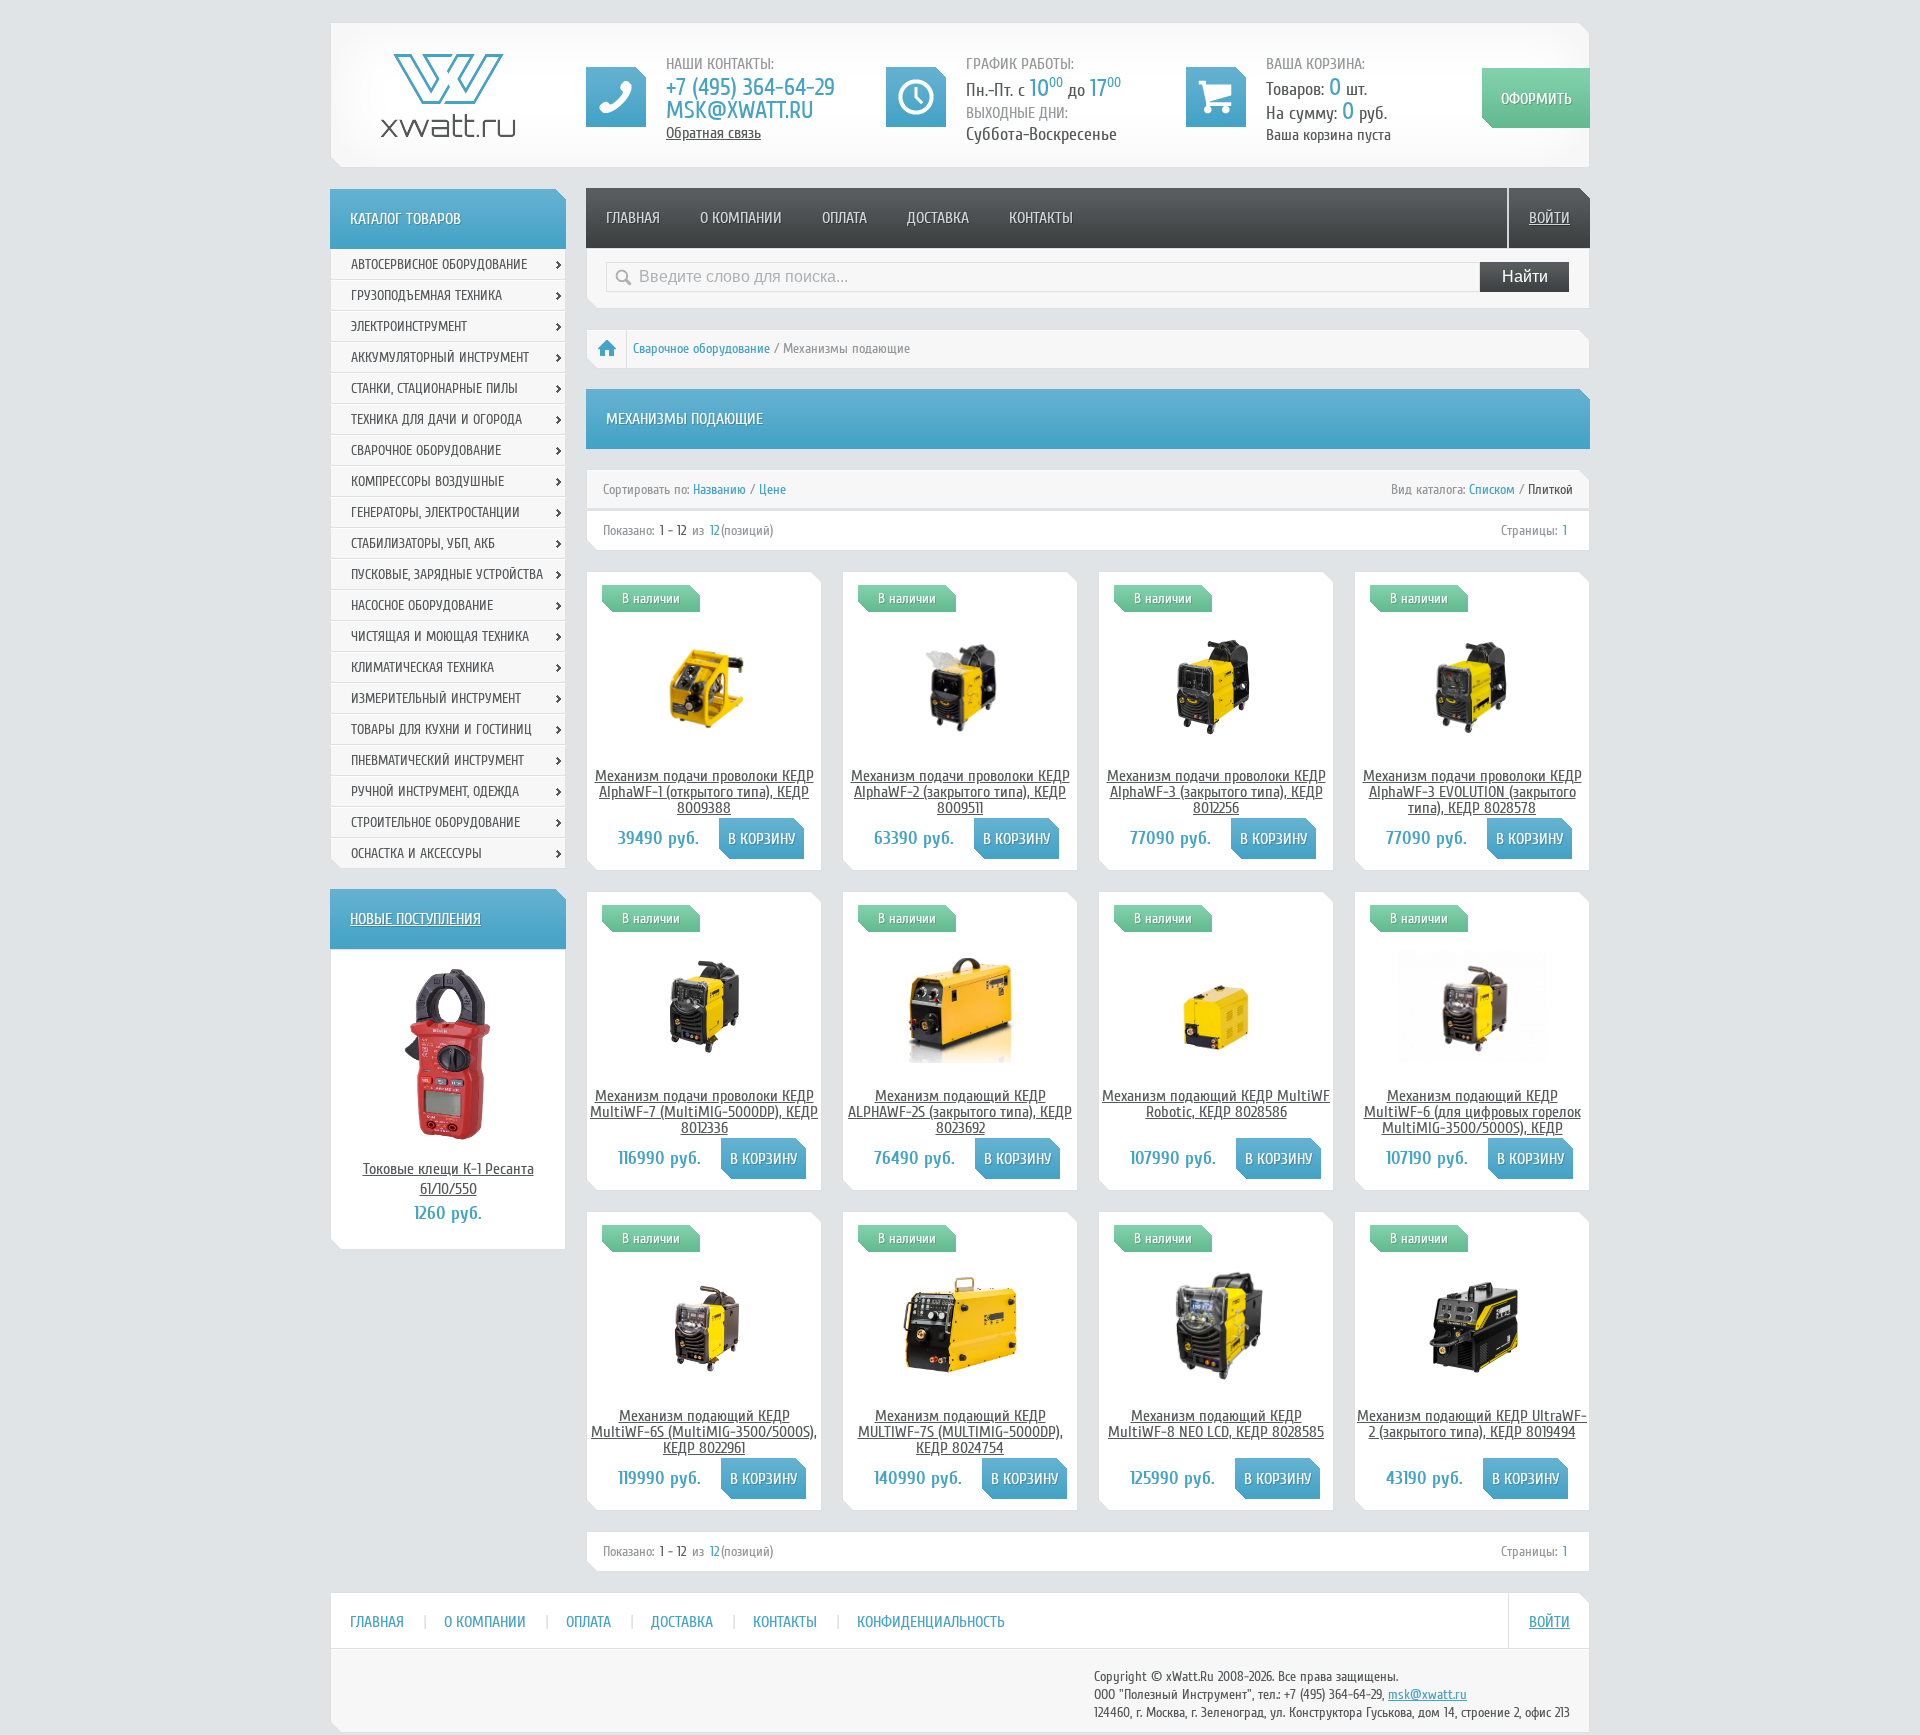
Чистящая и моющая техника (440, 636)
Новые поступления (415, 919)
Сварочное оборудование (701, 348)
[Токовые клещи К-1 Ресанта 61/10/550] (448, 1054)
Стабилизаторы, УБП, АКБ (423, 543)
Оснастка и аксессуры (416, 853)
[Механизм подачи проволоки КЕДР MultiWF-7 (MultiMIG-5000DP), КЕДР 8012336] (704, 1052)
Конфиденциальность (931, 1622)
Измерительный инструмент (436, 698)
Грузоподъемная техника (426, 295)
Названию (719, 489)
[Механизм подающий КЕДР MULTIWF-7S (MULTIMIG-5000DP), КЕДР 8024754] (960, 1397)
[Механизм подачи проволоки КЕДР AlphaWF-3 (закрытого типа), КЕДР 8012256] (1216, 732)
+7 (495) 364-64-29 (750, 87)
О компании (741, 218)
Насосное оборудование (422, 605)
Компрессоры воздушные (427, 481)
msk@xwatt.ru (739, 110)
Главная (633, 218)
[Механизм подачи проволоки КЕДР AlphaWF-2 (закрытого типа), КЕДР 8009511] (960, 738)
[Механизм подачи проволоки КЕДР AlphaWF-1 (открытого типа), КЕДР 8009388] (704, 738)
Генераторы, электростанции (435, 512)
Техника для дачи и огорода (436, 419)
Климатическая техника (422, 667)
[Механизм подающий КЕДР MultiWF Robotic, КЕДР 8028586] (1216, 1058)
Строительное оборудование (435, 822)
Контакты (1041, 218)
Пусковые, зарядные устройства (447, 574)
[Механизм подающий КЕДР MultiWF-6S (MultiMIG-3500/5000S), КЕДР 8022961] (704, 1378)
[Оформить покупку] (1536, 98)
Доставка (938, 218)
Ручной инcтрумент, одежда (435, 791)
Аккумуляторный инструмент (440, 357)
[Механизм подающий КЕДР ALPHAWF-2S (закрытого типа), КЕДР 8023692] (960, 1058)
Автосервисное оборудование (439, 264)
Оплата (844, 218)
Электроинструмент (409, 326)
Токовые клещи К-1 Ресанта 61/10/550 (448, 1179)
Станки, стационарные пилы (434, 388)
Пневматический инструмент (437, 760)
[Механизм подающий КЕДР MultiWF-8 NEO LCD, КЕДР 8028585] (1216, 1385)
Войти (1549, 218)
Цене (772, 489)
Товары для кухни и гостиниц (441, 729)
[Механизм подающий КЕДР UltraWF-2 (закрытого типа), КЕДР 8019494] (1472, 1372)
